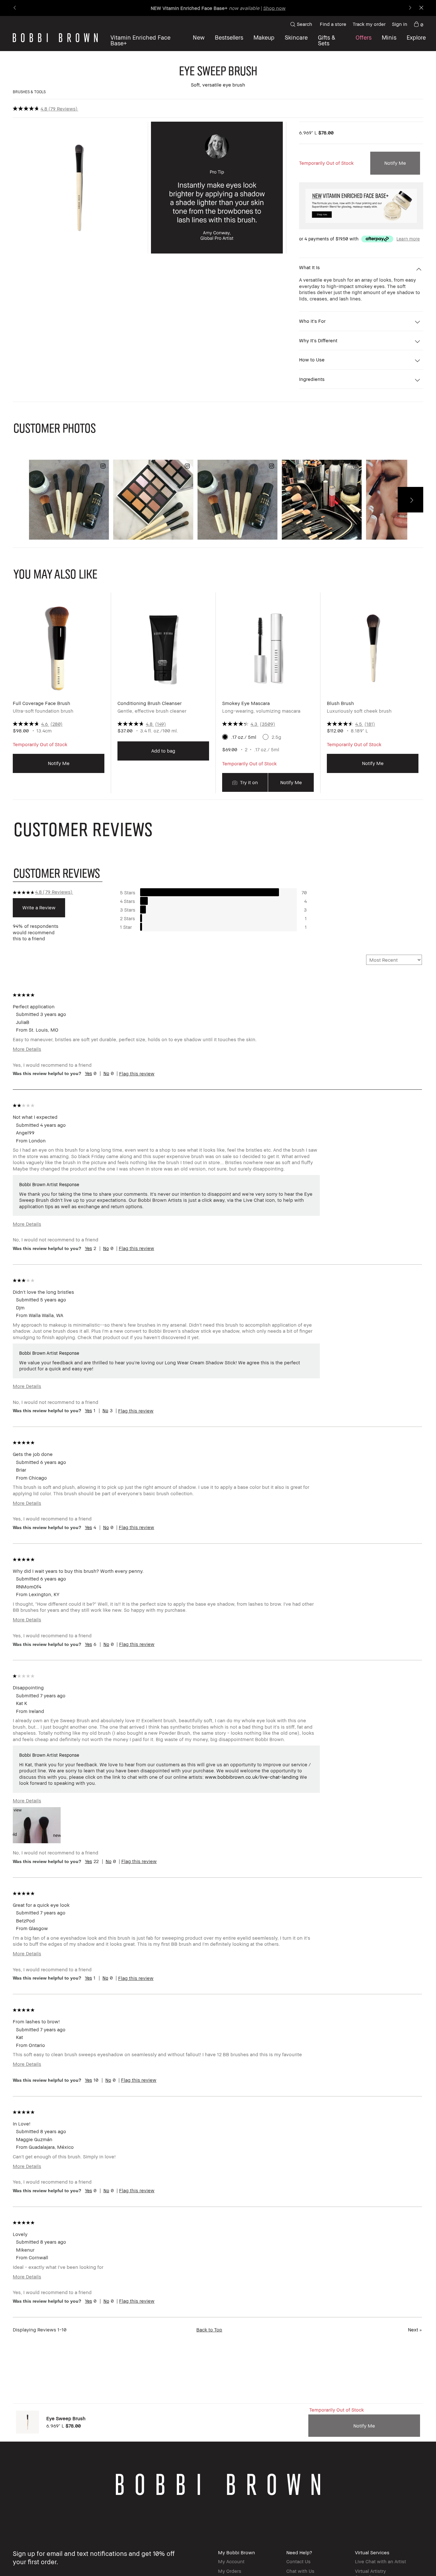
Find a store (333, 24)
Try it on (248, 782)
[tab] (58, 873)
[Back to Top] (413, 2560)
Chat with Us (300, 2571)
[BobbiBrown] (55, 38)
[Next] (410, 8)
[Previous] (15, 8)
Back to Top (209, 2330)
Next (415, 2330)
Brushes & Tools (29, 92)
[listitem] (59, 698)
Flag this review (137, 1073)
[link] (418, 24)
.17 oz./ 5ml (244, 737)
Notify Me (395, 163)
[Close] (421, 8)
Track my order (369, 24)
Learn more (408, 239)
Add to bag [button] (163, 751)
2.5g (276, 737)
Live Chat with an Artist (380, 2561)
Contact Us (298, 2561)
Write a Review (39, 907)
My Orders (230, 2571)
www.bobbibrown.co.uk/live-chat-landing (252, 1777)
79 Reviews (63, 109)
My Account (231, 2561)
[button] (416, 40)
